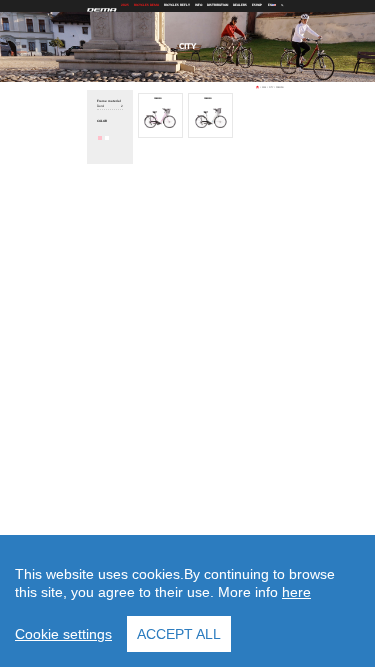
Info (198, 5)
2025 (125, 5)
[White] (107, 138)
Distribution (217, 5)
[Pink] (100, 138)
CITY (271, 87)
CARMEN (280, 87)
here (296, 592)
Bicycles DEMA (146, 5)
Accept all (179, 634)
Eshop (257, 5)
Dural (109, 106)
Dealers (240, 5)
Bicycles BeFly (177, 5)
